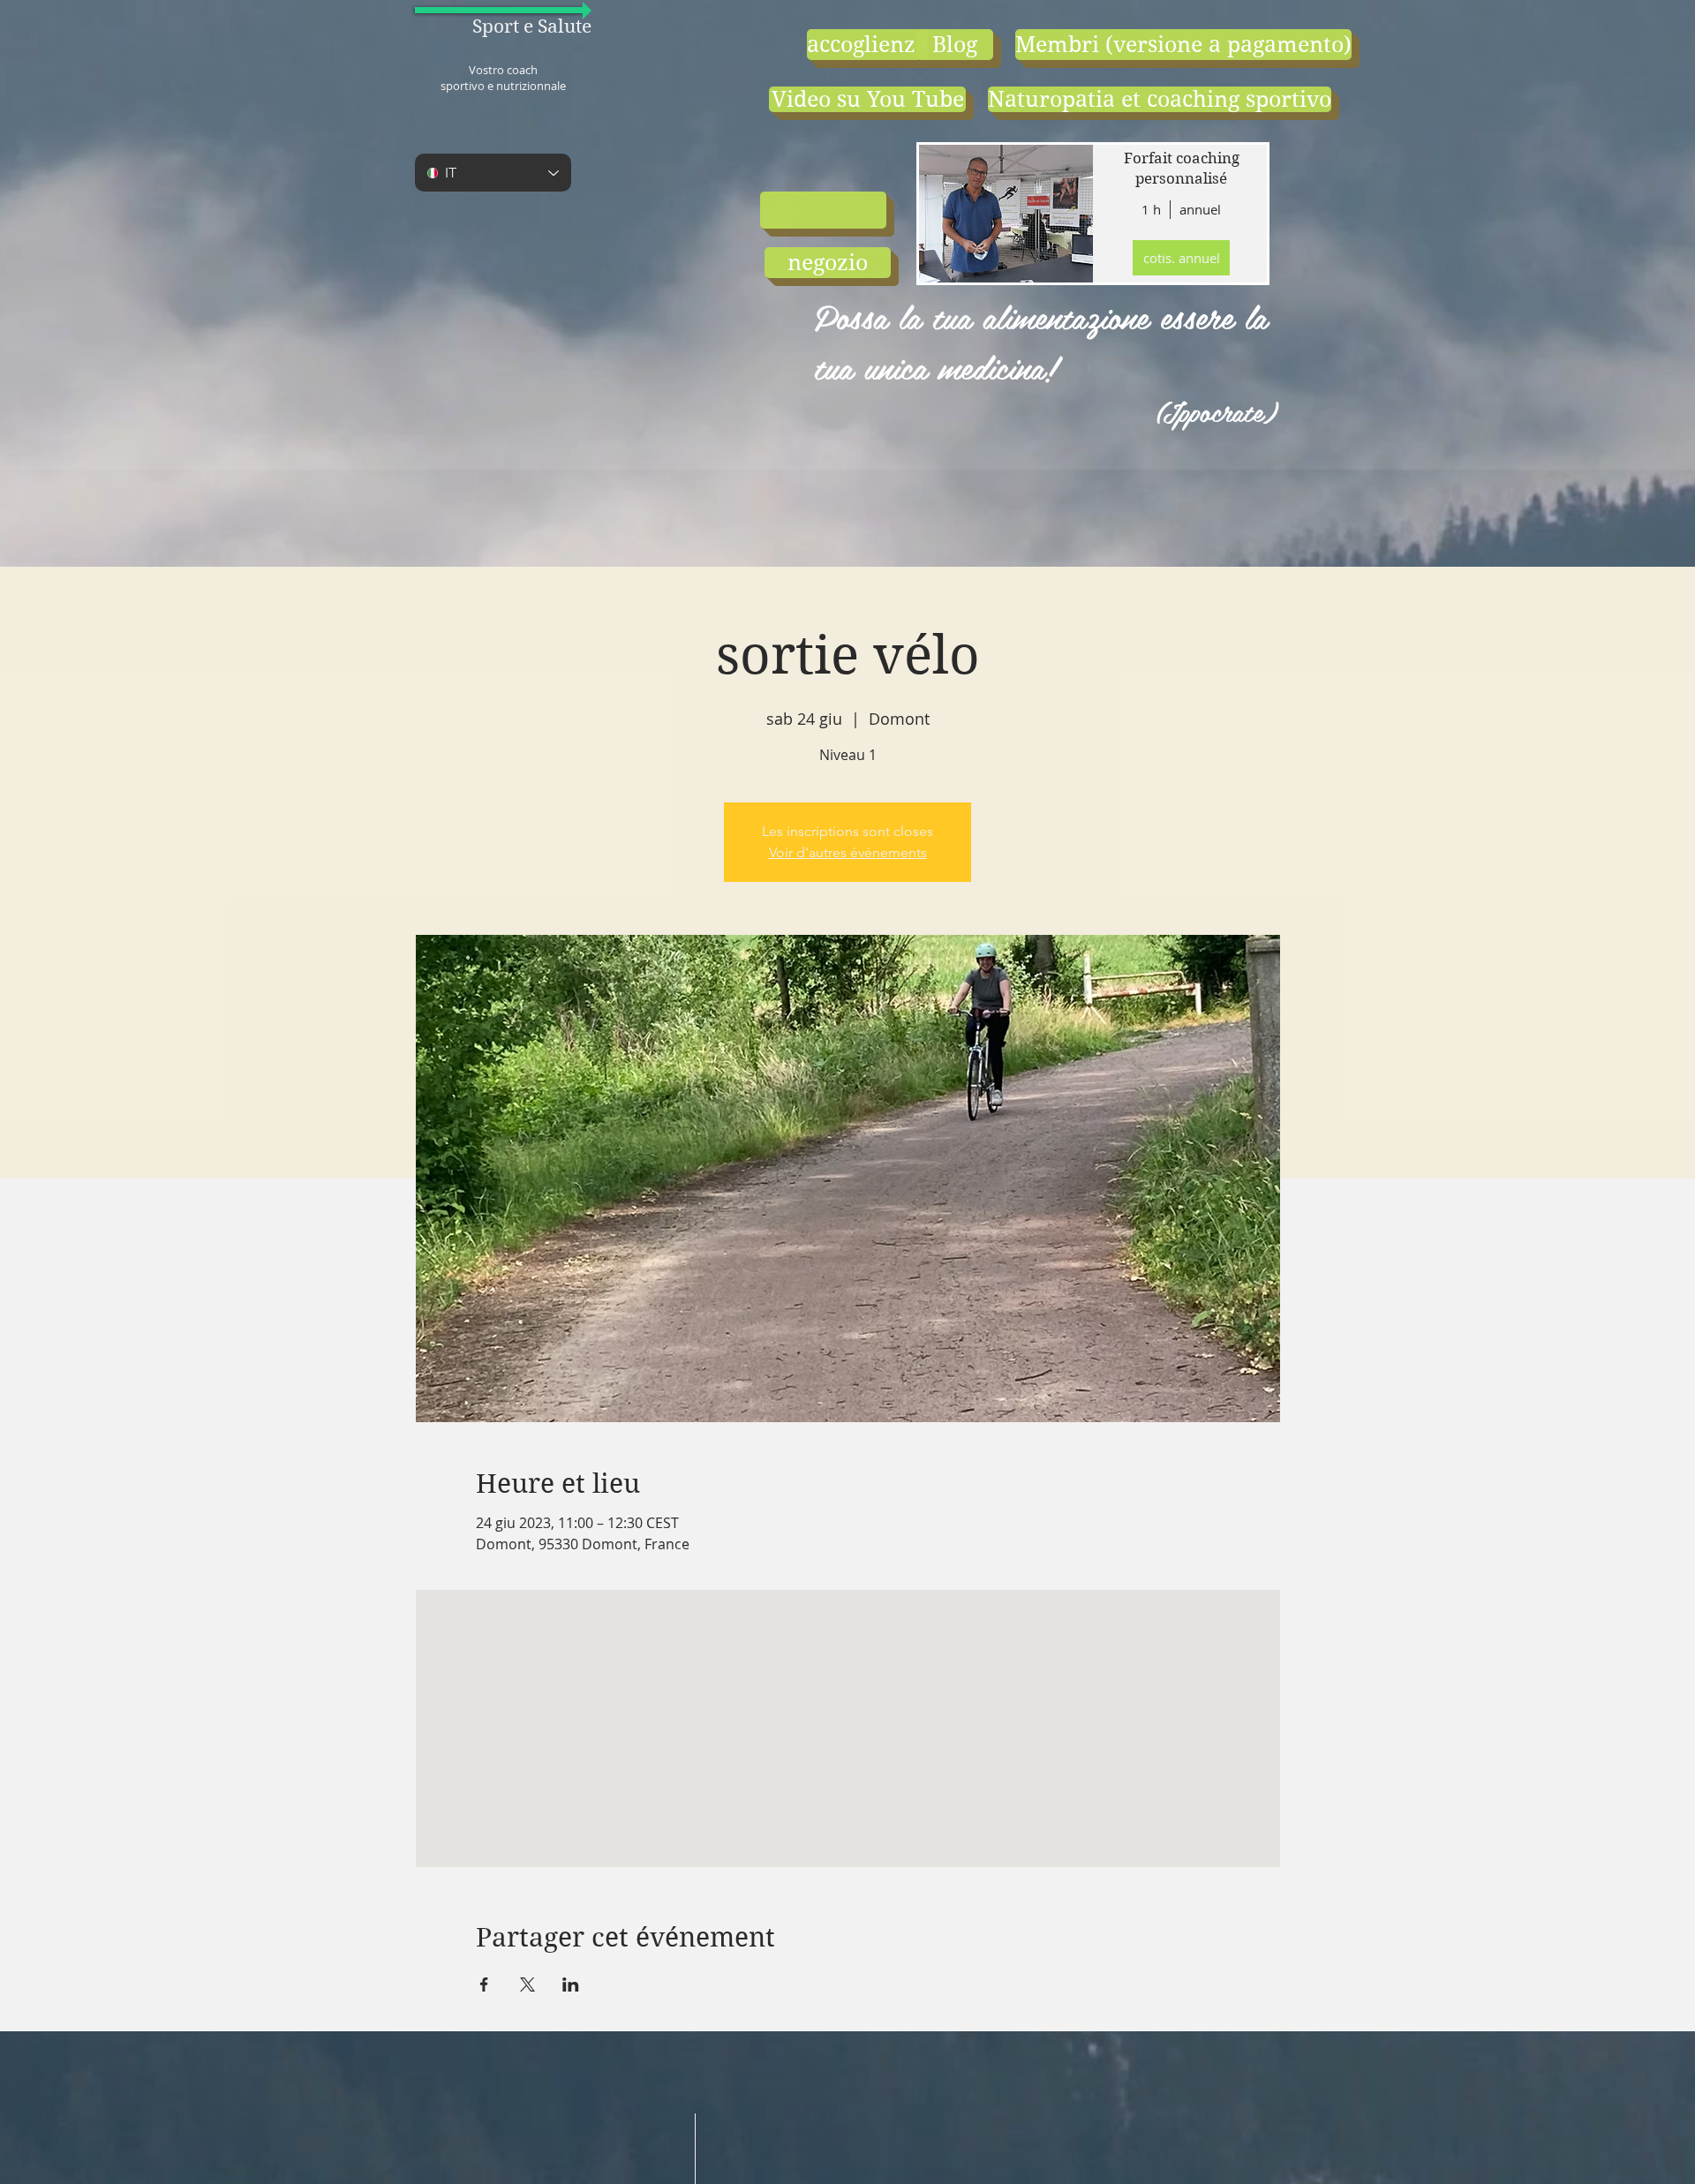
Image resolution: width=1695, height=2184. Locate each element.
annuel (1200, 209)
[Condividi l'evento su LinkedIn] (571, 1984)
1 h (1151, 209)
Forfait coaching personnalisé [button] (1182, 169)
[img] (1005, 214)
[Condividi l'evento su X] (527, 1984)
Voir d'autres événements (848, 852)
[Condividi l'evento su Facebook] (484, 1984)
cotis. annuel (1182, 258)
